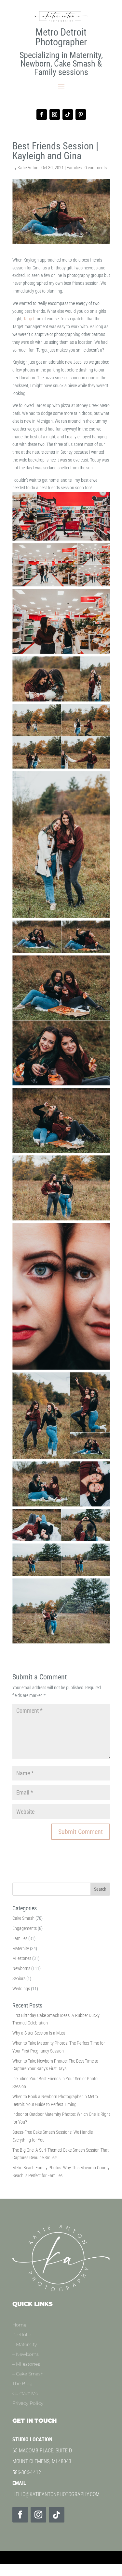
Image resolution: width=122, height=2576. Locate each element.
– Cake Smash (28, 2374)
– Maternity (25, 2345)
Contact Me (25, 2394)
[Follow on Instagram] (55, 114)
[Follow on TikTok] (68, 114)
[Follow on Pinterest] (81, 114)
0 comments (96, 168)
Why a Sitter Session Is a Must (39, 2033)
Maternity (21, 1948)
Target (29, 319)
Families (74, 168)
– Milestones (26, 2364)
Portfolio (22, 2335)
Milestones (22, 1958)
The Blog (23, 2384)
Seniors (19, 1978)
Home (19, 2325)
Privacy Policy (28, 2403)
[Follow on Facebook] (42, 114)
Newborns (21, 1968)
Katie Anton (28, 168)
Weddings (21, 1989)
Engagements (25, 1928)
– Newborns (26, 2355)
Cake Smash (23, 1918)
